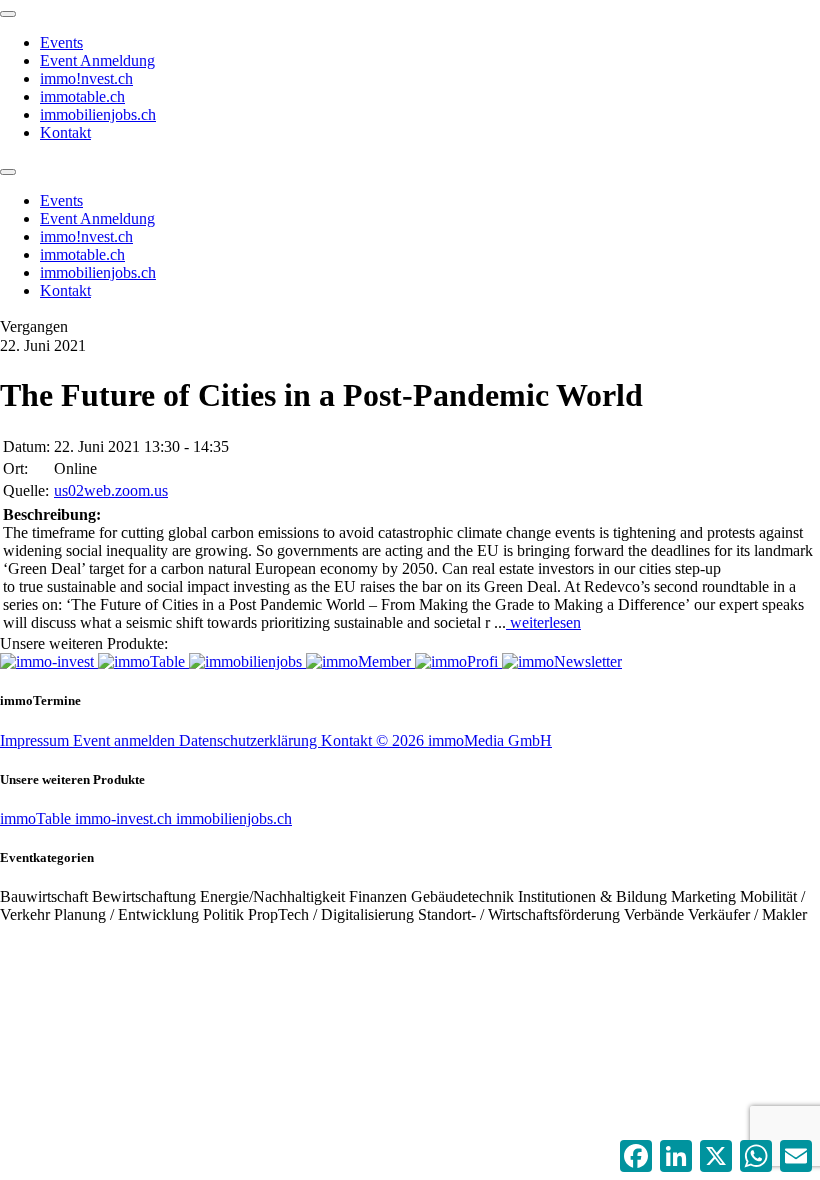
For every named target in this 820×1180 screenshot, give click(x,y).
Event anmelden (126, 740)
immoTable (37, 818)
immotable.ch (82, 96)
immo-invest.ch (125, 818)
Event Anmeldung (97, 60)
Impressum (36, 740)
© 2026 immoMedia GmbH (464, 740)
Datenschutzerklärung (250, 740)
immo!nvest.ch (86, 78)
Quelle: (26, 490)
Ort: (15, 468)
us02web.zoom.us (111, 490)
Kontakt (65, 132)
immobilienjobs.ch (98, 114)
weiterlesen (543, 622)
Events (61, 42)
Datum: (26, 446)
